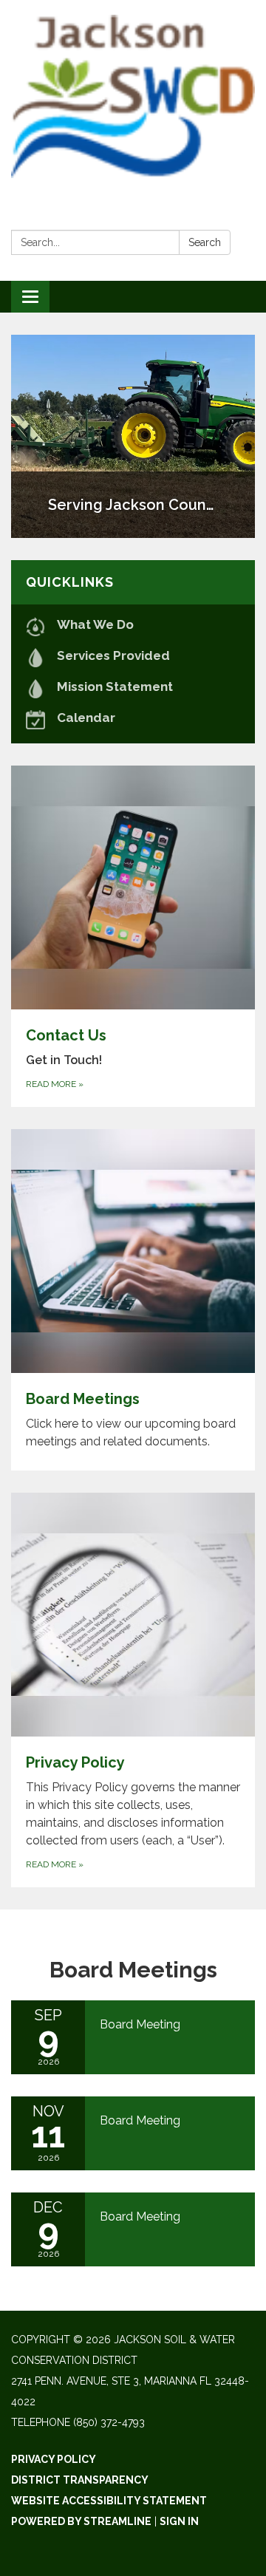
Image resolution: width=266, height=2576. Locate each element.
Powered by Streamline (81, 2521)
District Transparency (80, 2480)
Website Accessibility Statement (109, 2501)
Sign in (179, 2521)
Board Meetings (133, 1970)
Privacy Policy (54, 2459)
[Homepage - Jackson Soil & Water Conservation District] (133, 96)
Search (205, 242)
